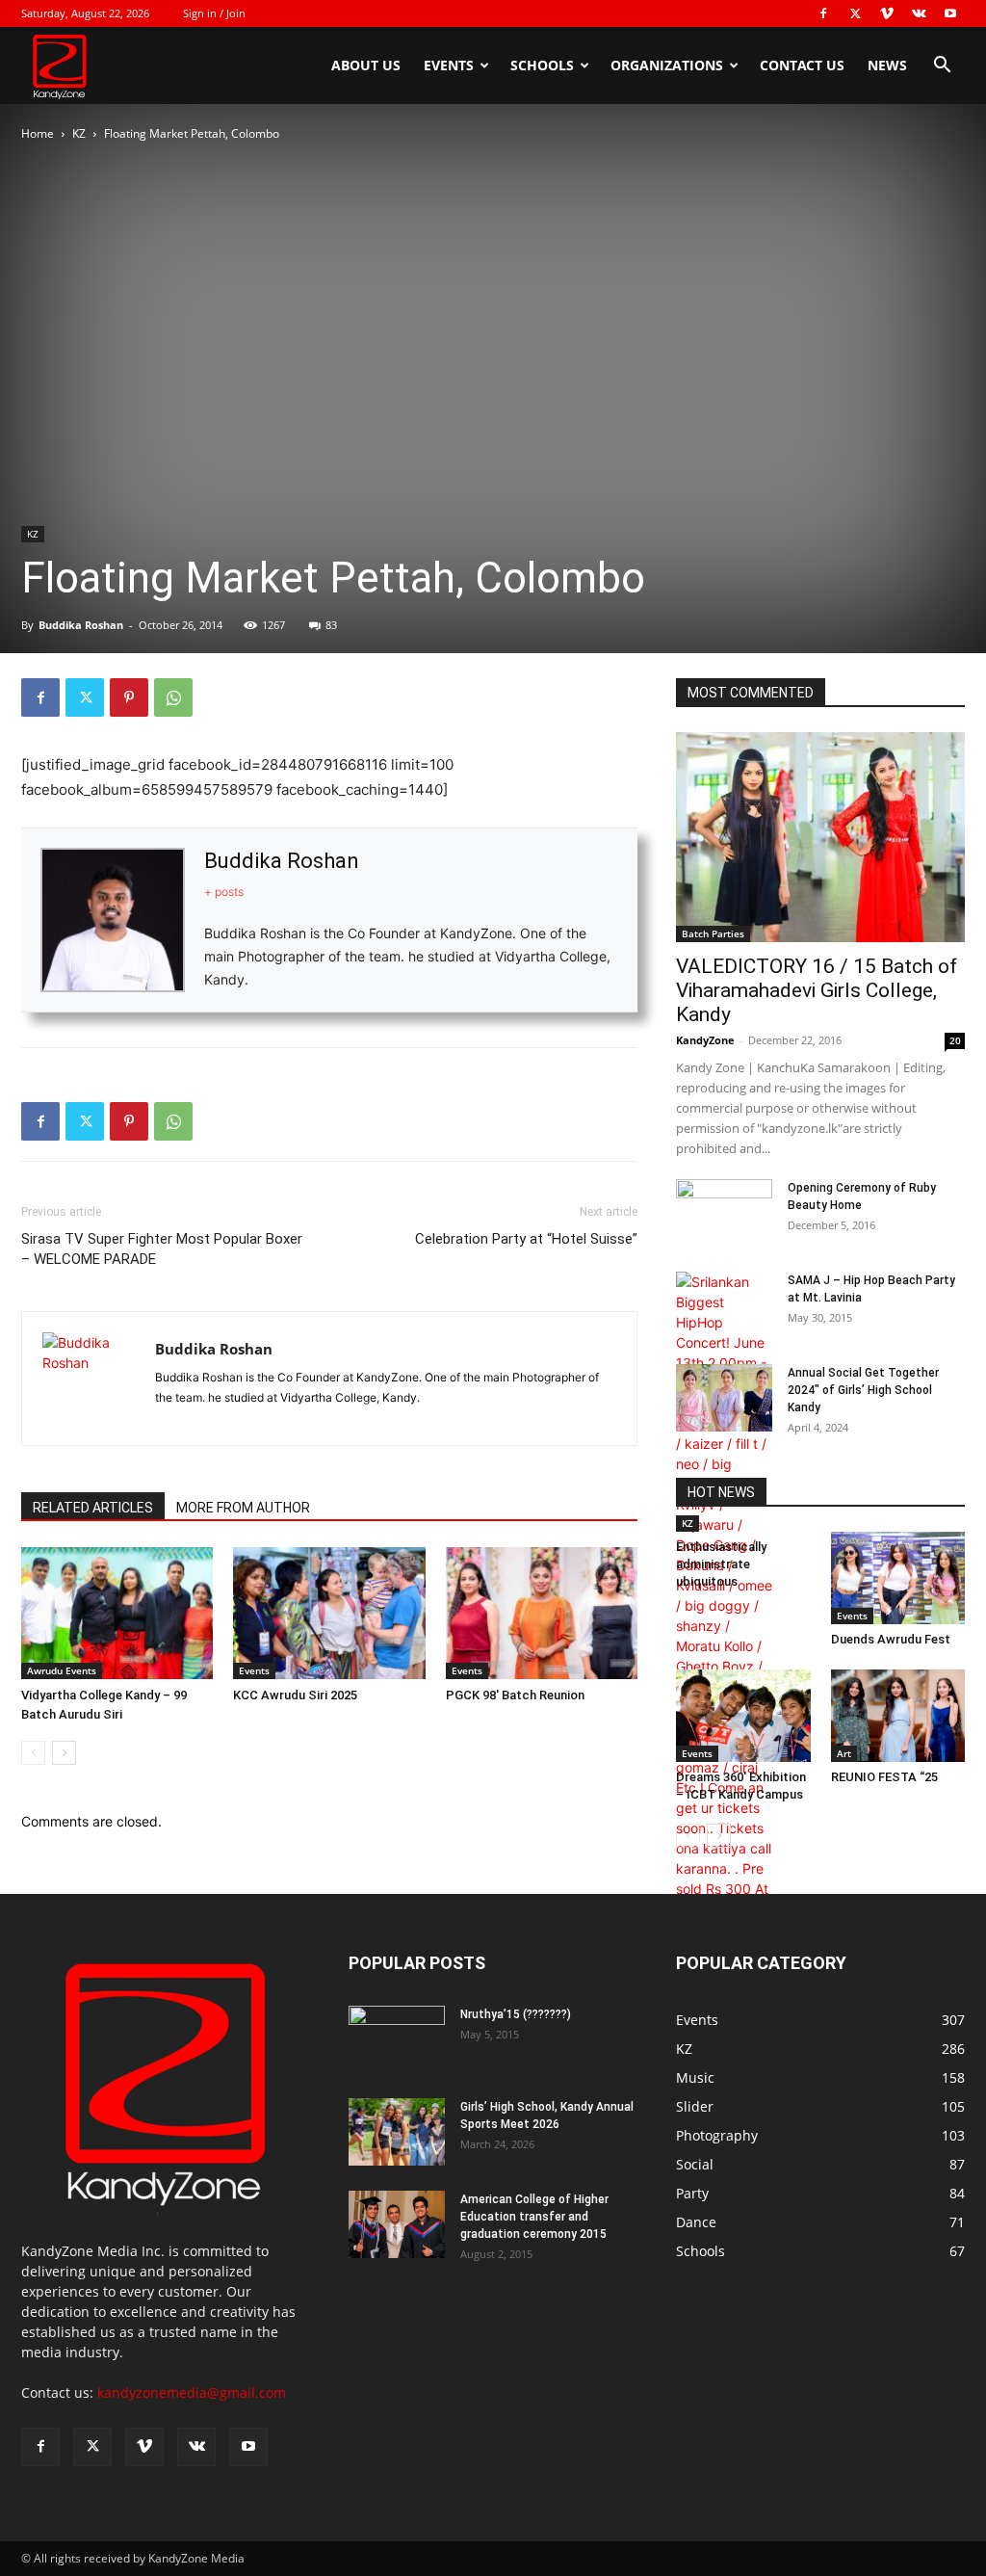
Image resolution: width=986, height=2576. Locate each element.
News (887, 65)
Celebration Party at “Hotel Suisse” (526, 1239)
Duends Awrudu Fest (891, 1639)
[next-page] (64, 1753)
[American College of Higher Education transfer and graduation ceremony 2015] (397, 2224)
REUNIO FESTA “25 (884, 1777)
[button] (942, 67)
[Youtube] (950, 13)
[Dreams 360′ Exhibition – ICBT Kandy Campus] (743, 1716)
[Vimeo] (887, 13)
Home (38, 133)
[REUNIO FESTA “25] (898, 1716)
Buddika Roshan (81, 625)
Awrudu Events (62, 1670)
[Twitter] (855, 13)
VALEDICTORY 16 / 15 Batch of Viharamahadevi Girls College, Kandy (817, 990)
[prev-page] (33, 1753)
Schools (542, 65)
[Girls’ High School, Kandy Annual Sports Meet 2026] (397, 2132)
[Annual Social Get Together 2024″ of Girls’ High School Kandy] (724, 1398)
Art (844, 1753)
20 (955, 1040)
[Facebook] (823, 13)
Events (449, 65)
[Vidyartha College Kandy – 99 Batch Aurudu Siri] (117, 1613)
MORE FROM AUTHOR (243, 1508)
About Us (366, 65)
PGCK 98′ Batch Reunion (515, 1695)
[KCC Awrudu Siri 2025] (329, 1613)
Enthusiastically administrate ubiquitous (721, 1564)
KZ (79, 133)
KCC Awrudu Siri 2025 (295, 1695)
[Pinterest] (129, 697)
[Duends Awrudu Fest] (898, 1578)
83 (331, 625)
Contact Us (802, 65)
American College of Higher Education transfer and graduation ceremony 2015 (534, 2217)
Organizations (667, 65)
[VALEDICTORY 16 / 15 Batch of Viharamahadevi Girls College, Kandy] (820, 837)
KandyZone (705, 1040)
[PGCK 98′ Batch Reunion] (542, 1613)
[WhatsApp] (173, 697)
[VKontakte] (919, 13)
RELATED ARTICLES (93, 1508)
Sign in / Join (214, 13)
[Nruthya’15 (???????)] (397, 2039)
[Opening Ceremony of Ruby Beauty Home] (724, 1213)
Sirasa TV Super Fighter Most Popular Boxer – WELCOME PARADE (162, 1249)
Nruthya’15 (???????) (516, 2014)
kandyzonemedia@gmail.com (192, 2392)
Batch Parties (713, 933)
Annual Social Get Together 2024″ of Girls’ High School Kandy (863, 1390)
